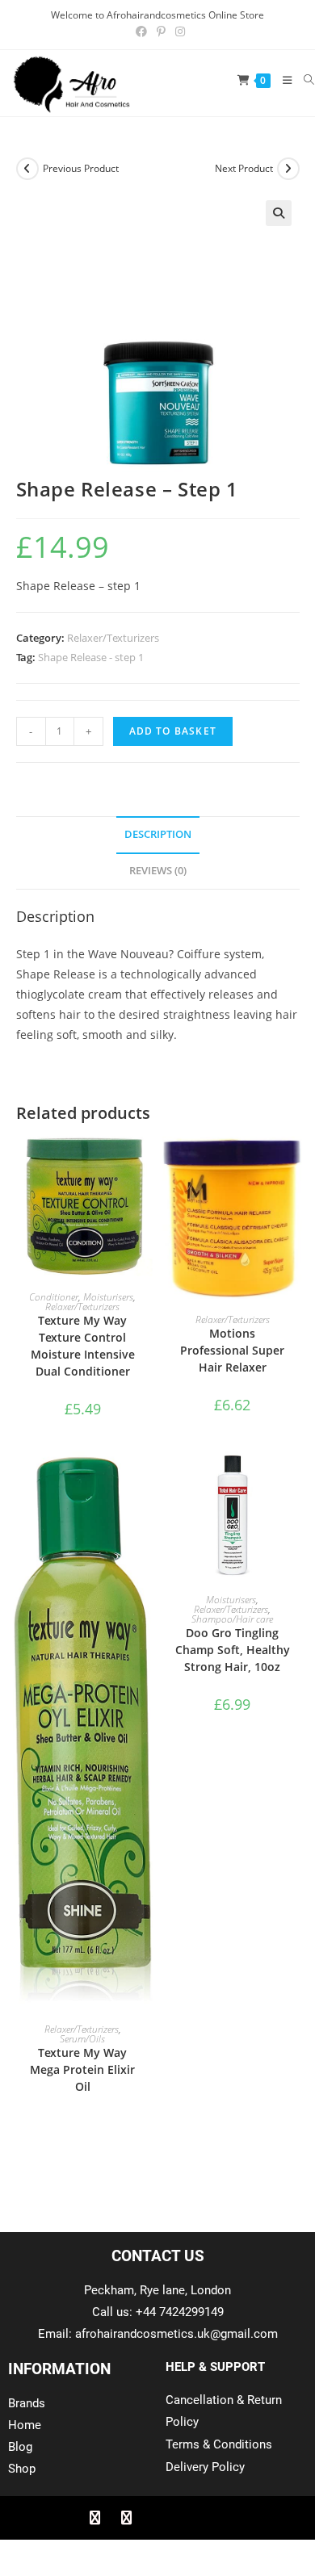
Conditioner (54, 1297)
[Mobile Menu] (281, 80)
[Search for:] (303, 80)
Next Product (244, 168)
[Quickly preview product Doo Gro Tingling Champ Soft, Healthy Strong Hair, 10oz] (294, 1480)
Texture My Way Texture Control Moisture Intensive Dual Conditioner (83, 1346)
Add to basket (173, 731)
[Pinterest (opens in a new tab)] (161, 31)
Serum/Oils (82, 2039)
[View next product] (288, 169)
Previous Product (81, 168)
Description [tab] (158, 834)
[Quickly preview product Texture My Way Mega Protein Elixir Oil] (145, 1480)
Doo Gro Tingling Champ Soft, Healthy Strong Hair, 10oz (233, 1650)
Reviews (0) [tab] (158, 871)
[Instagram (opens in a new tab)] (178, 31)
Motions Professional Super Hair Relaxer (232, 1350)
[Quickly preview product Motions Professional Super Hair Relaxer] (294, 1165)
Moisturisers (108, 1297)
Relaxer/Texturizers (113, 638)
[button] (279, 213)
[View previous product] (27, 169)
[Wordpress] (189, 2518)
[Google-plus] (157, 2518)
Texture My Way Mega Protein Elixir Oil (82, 2069)
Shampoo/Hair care (232, 1619)
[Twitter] (126, 2518)
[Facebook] (94, 2518)
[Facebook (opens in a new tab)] (141, 31)
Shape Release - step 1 (91, 657)
